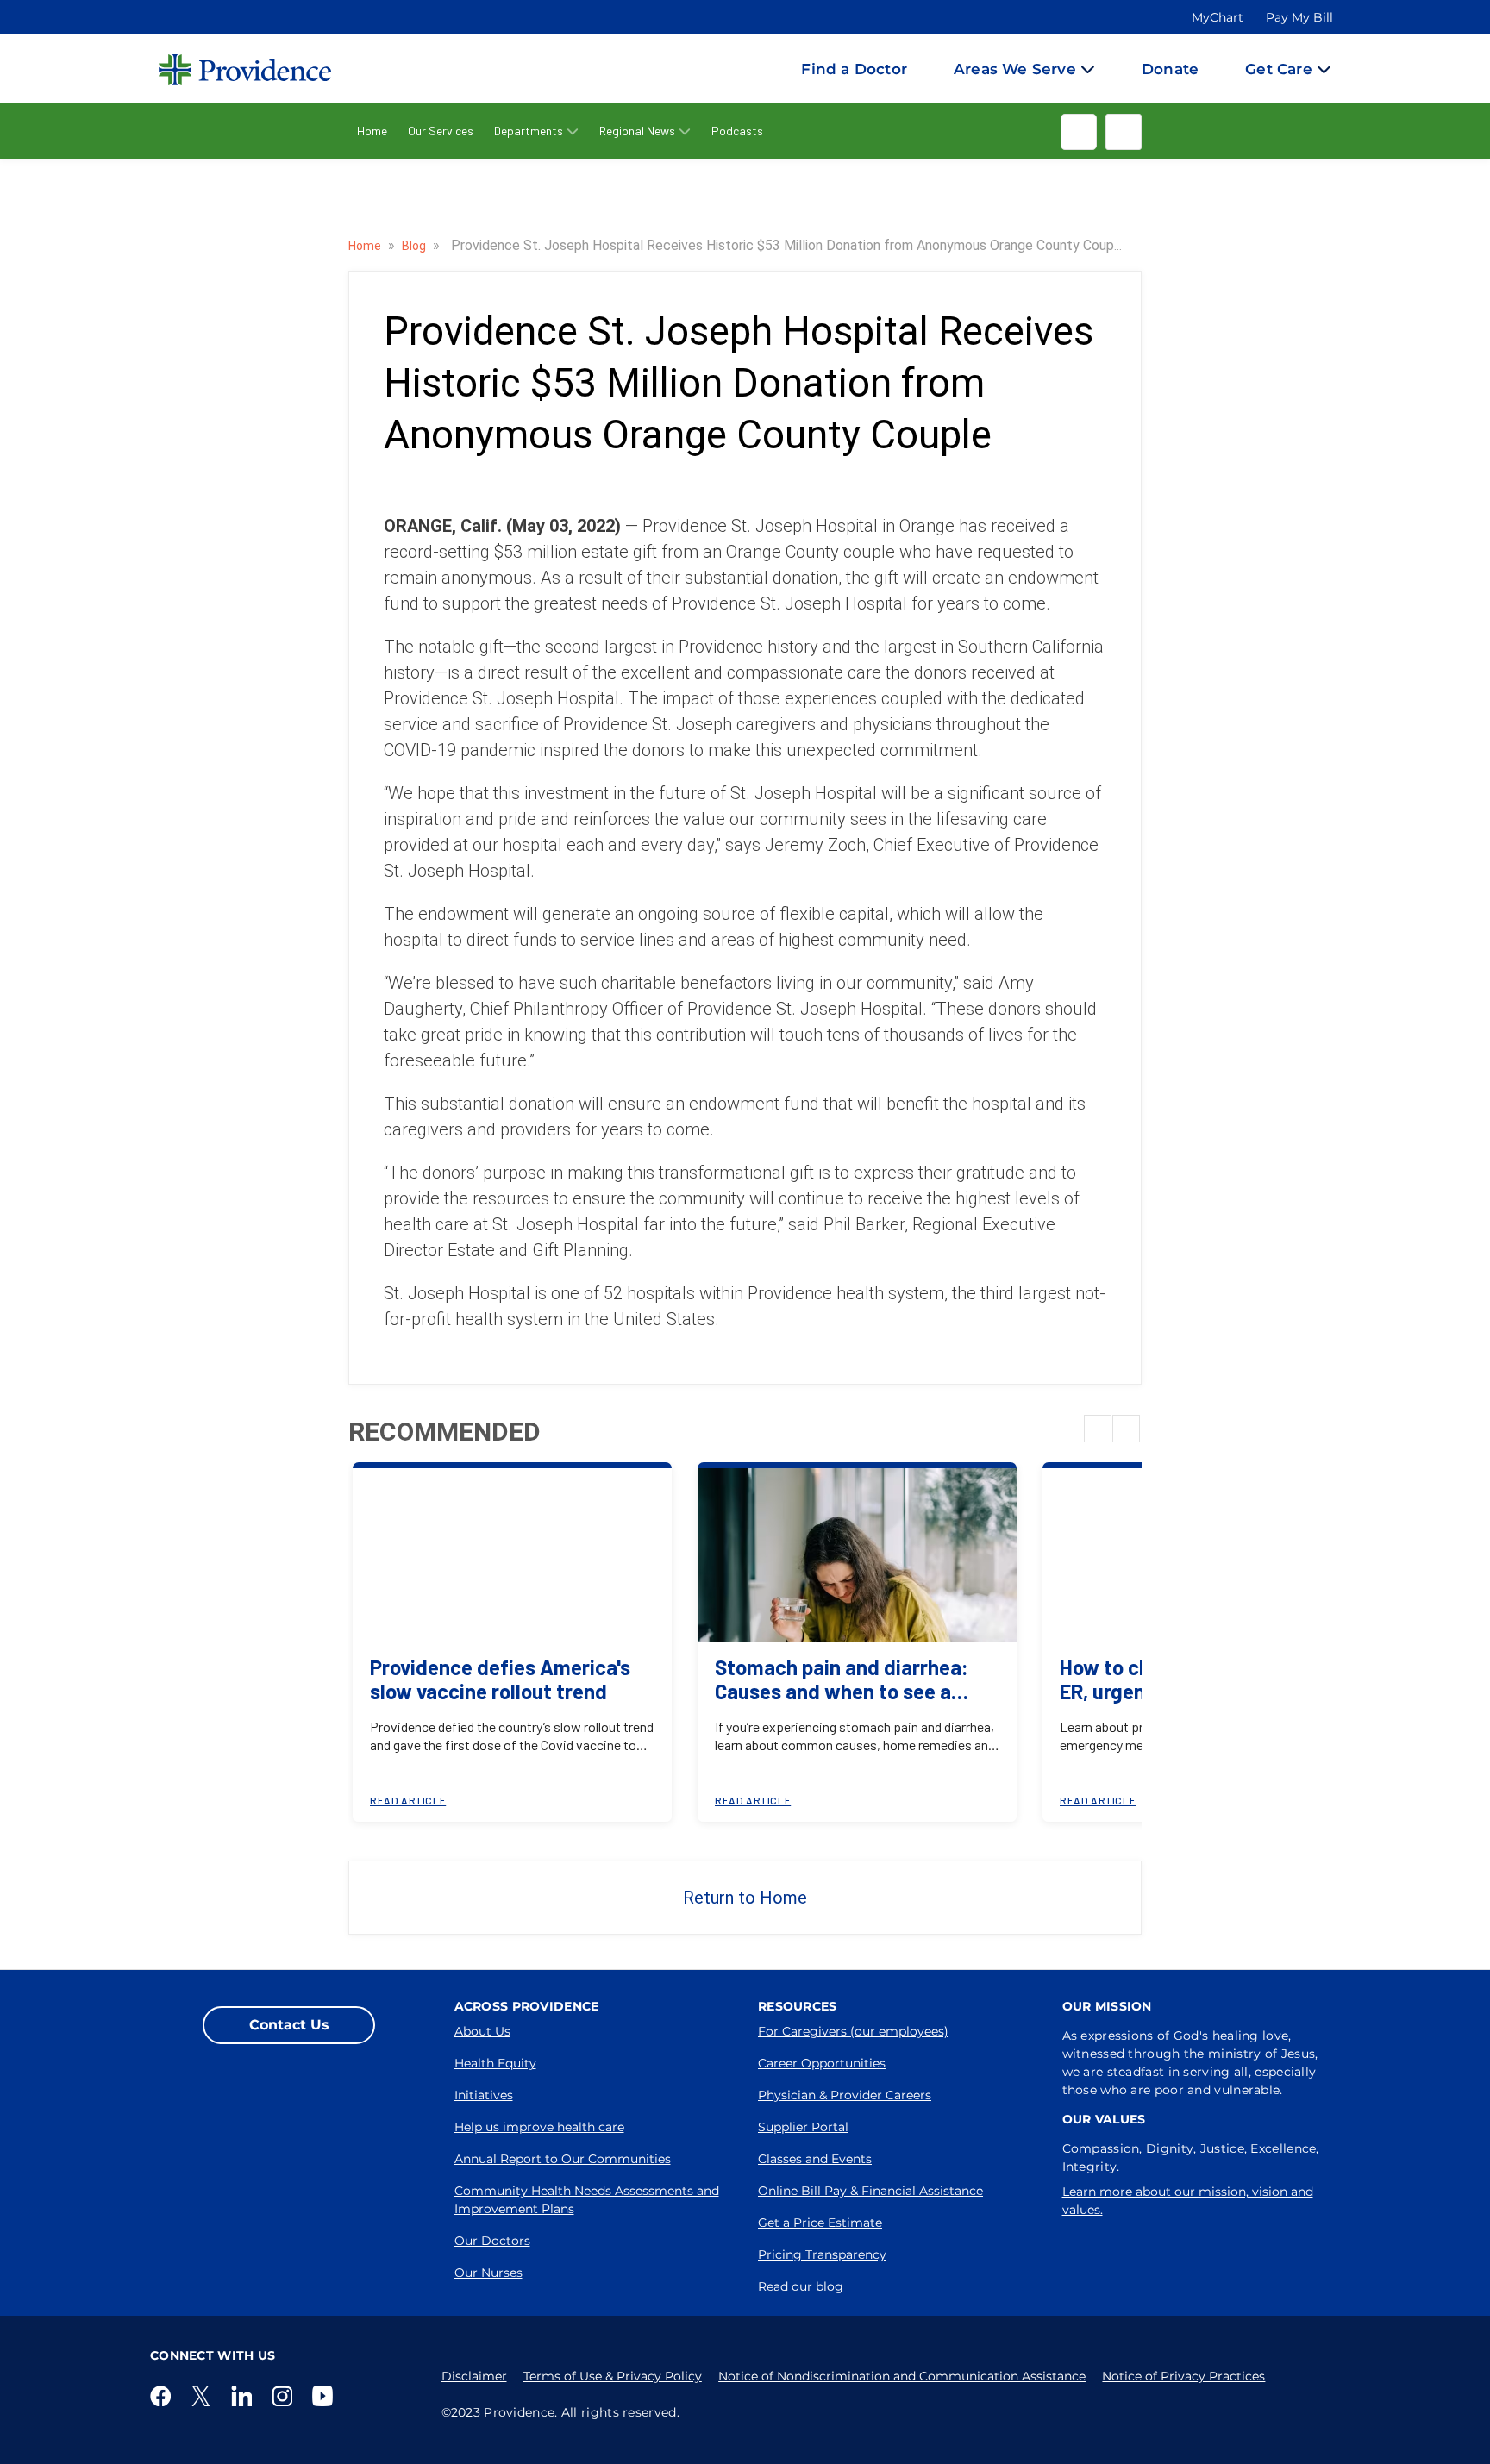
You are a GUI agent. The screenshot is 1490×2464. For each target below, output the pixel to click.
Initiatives (484, 2095)
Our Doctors (492, 2241)
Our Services (441, 131)
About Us (482, 2031)
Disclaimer (474, 2376)
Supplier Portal (803, 2127)
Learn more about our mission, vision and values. (1188, 2201)
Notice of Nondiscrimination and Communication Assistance (902, 2376)
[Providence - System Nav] (228, 69)
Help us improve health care (539, 2127)
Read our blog (801, 2286)
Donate (1170, 69)
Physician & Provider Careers (845, 2095)
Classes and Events (815, 2159)
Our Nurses (488, 2273)
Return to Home (745, 1898)
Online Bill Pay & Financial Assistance (870, 2191)
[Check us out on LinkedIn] (245, 2396)
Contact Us (289, 2025)
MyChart (1218, 17)
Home (372, 131)
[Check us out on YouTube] (326, 2396)
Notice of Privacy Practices (1183, 2376)
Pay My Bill (1299, 17)
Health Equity (495, 2063)
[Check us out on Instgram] (285, 2396)
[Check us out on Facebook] (164, 2396)
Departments (529, 131)
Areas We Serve (1015, 69)
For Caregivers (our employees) (853, 2031)
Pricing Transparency (822, 2254)
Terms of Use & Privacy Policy (613, 2376)
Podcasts (737, 131)
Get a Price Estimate (820, 2223)
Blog (415, 246)
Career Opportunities (822, 2063)
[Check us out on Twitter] (204, 2396)
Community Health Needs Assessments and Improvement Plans (587, 2200)
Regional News (637, 131)
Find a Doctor (854, 69)
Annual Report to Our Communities (563, 2159)
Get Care (1279, 69)
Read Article (408, 1800)
